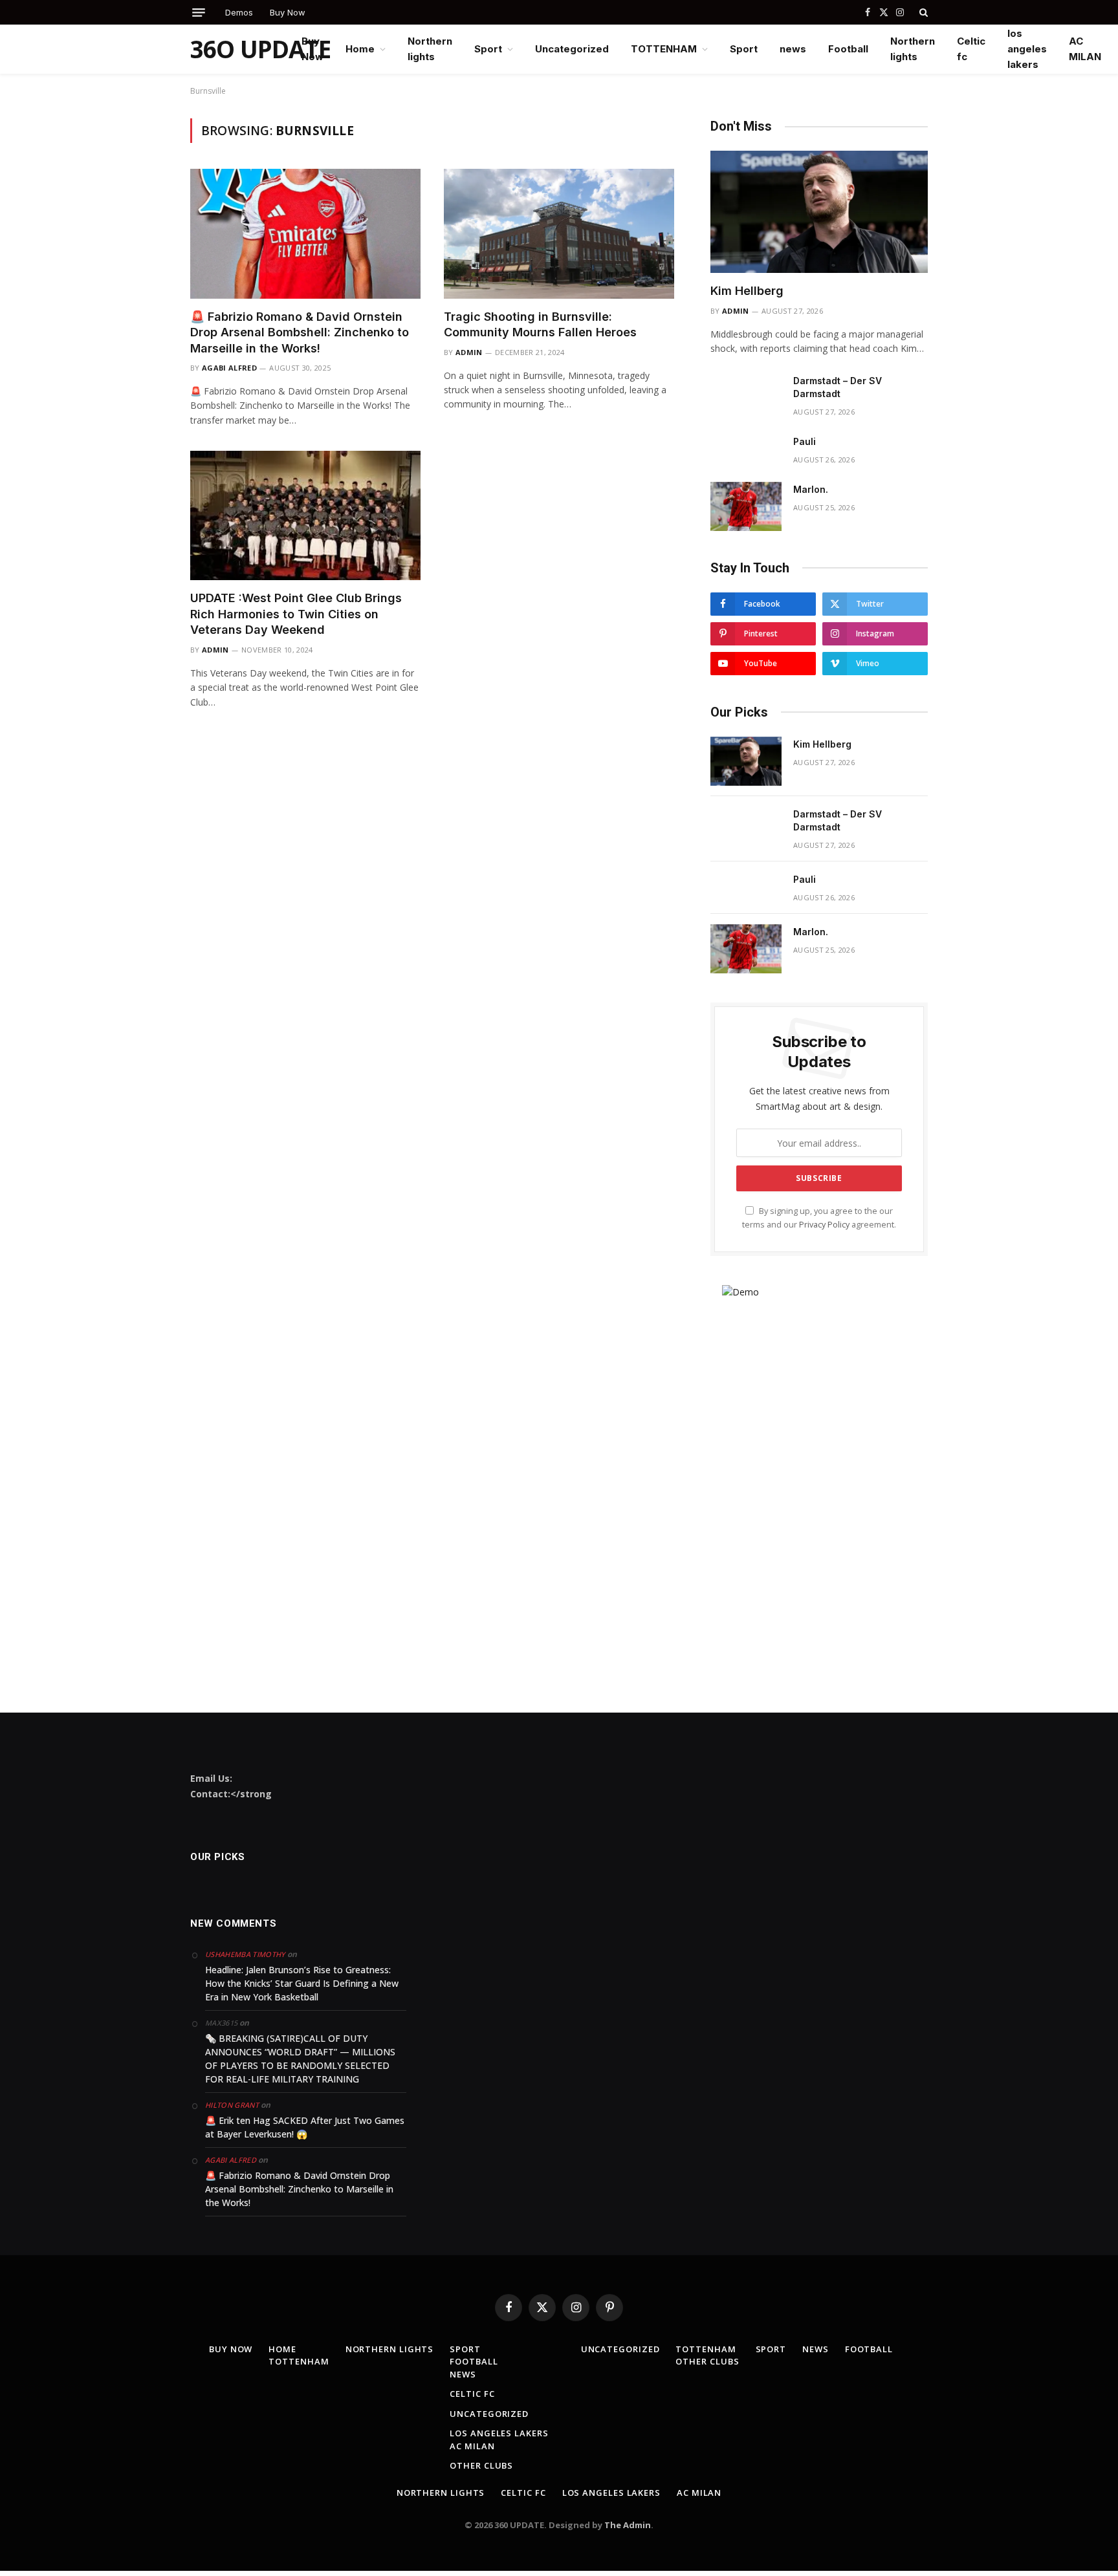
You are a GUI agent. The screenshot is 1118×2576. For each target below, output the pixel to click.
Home (360, 49)
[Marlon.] (746, 506)
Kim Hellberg (747, 291)
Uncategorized (572, 49)
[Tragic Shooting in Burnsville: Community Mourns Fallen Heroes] (559, 233)
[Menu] (199, 13)
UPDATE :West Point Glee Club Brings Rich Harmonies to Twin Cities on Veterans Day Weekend (296, 614)
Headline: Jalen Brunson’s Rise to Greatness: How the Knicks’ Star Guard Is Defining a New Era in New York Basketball (302, 1983)
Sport (488, 49)
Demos (239, 12)
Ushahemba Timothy (245, 1954)
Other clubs (481, 2465)
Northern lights (430, 49)
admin (469, 352)
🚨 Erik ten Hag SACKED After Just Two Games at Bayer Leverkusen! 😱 (305, 2127)
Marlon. (811, 489)
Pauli (805, 441)
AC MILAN (1085, 49)
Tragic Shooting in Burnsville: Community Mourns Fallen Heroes (540, 324)
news (793, 49)
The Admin (628, 2525)
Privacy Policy (824, 1225)
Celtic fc (971, 49)
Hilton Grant (232, 2105)
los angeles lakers (1027, 49)
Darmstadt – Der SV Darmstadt (838, 387)
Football (848, 49)
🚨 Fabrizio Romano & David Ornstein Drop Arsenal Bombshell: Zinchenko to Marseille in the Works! (300, 332)
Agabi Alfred (229, 368)
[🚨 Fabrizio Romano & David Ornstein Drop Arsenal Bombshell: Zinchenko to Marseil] (305, 233)
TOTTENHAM (664, 49)
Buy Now (288, 12)
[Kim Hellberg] (819, 212)
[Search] (922, 12)
